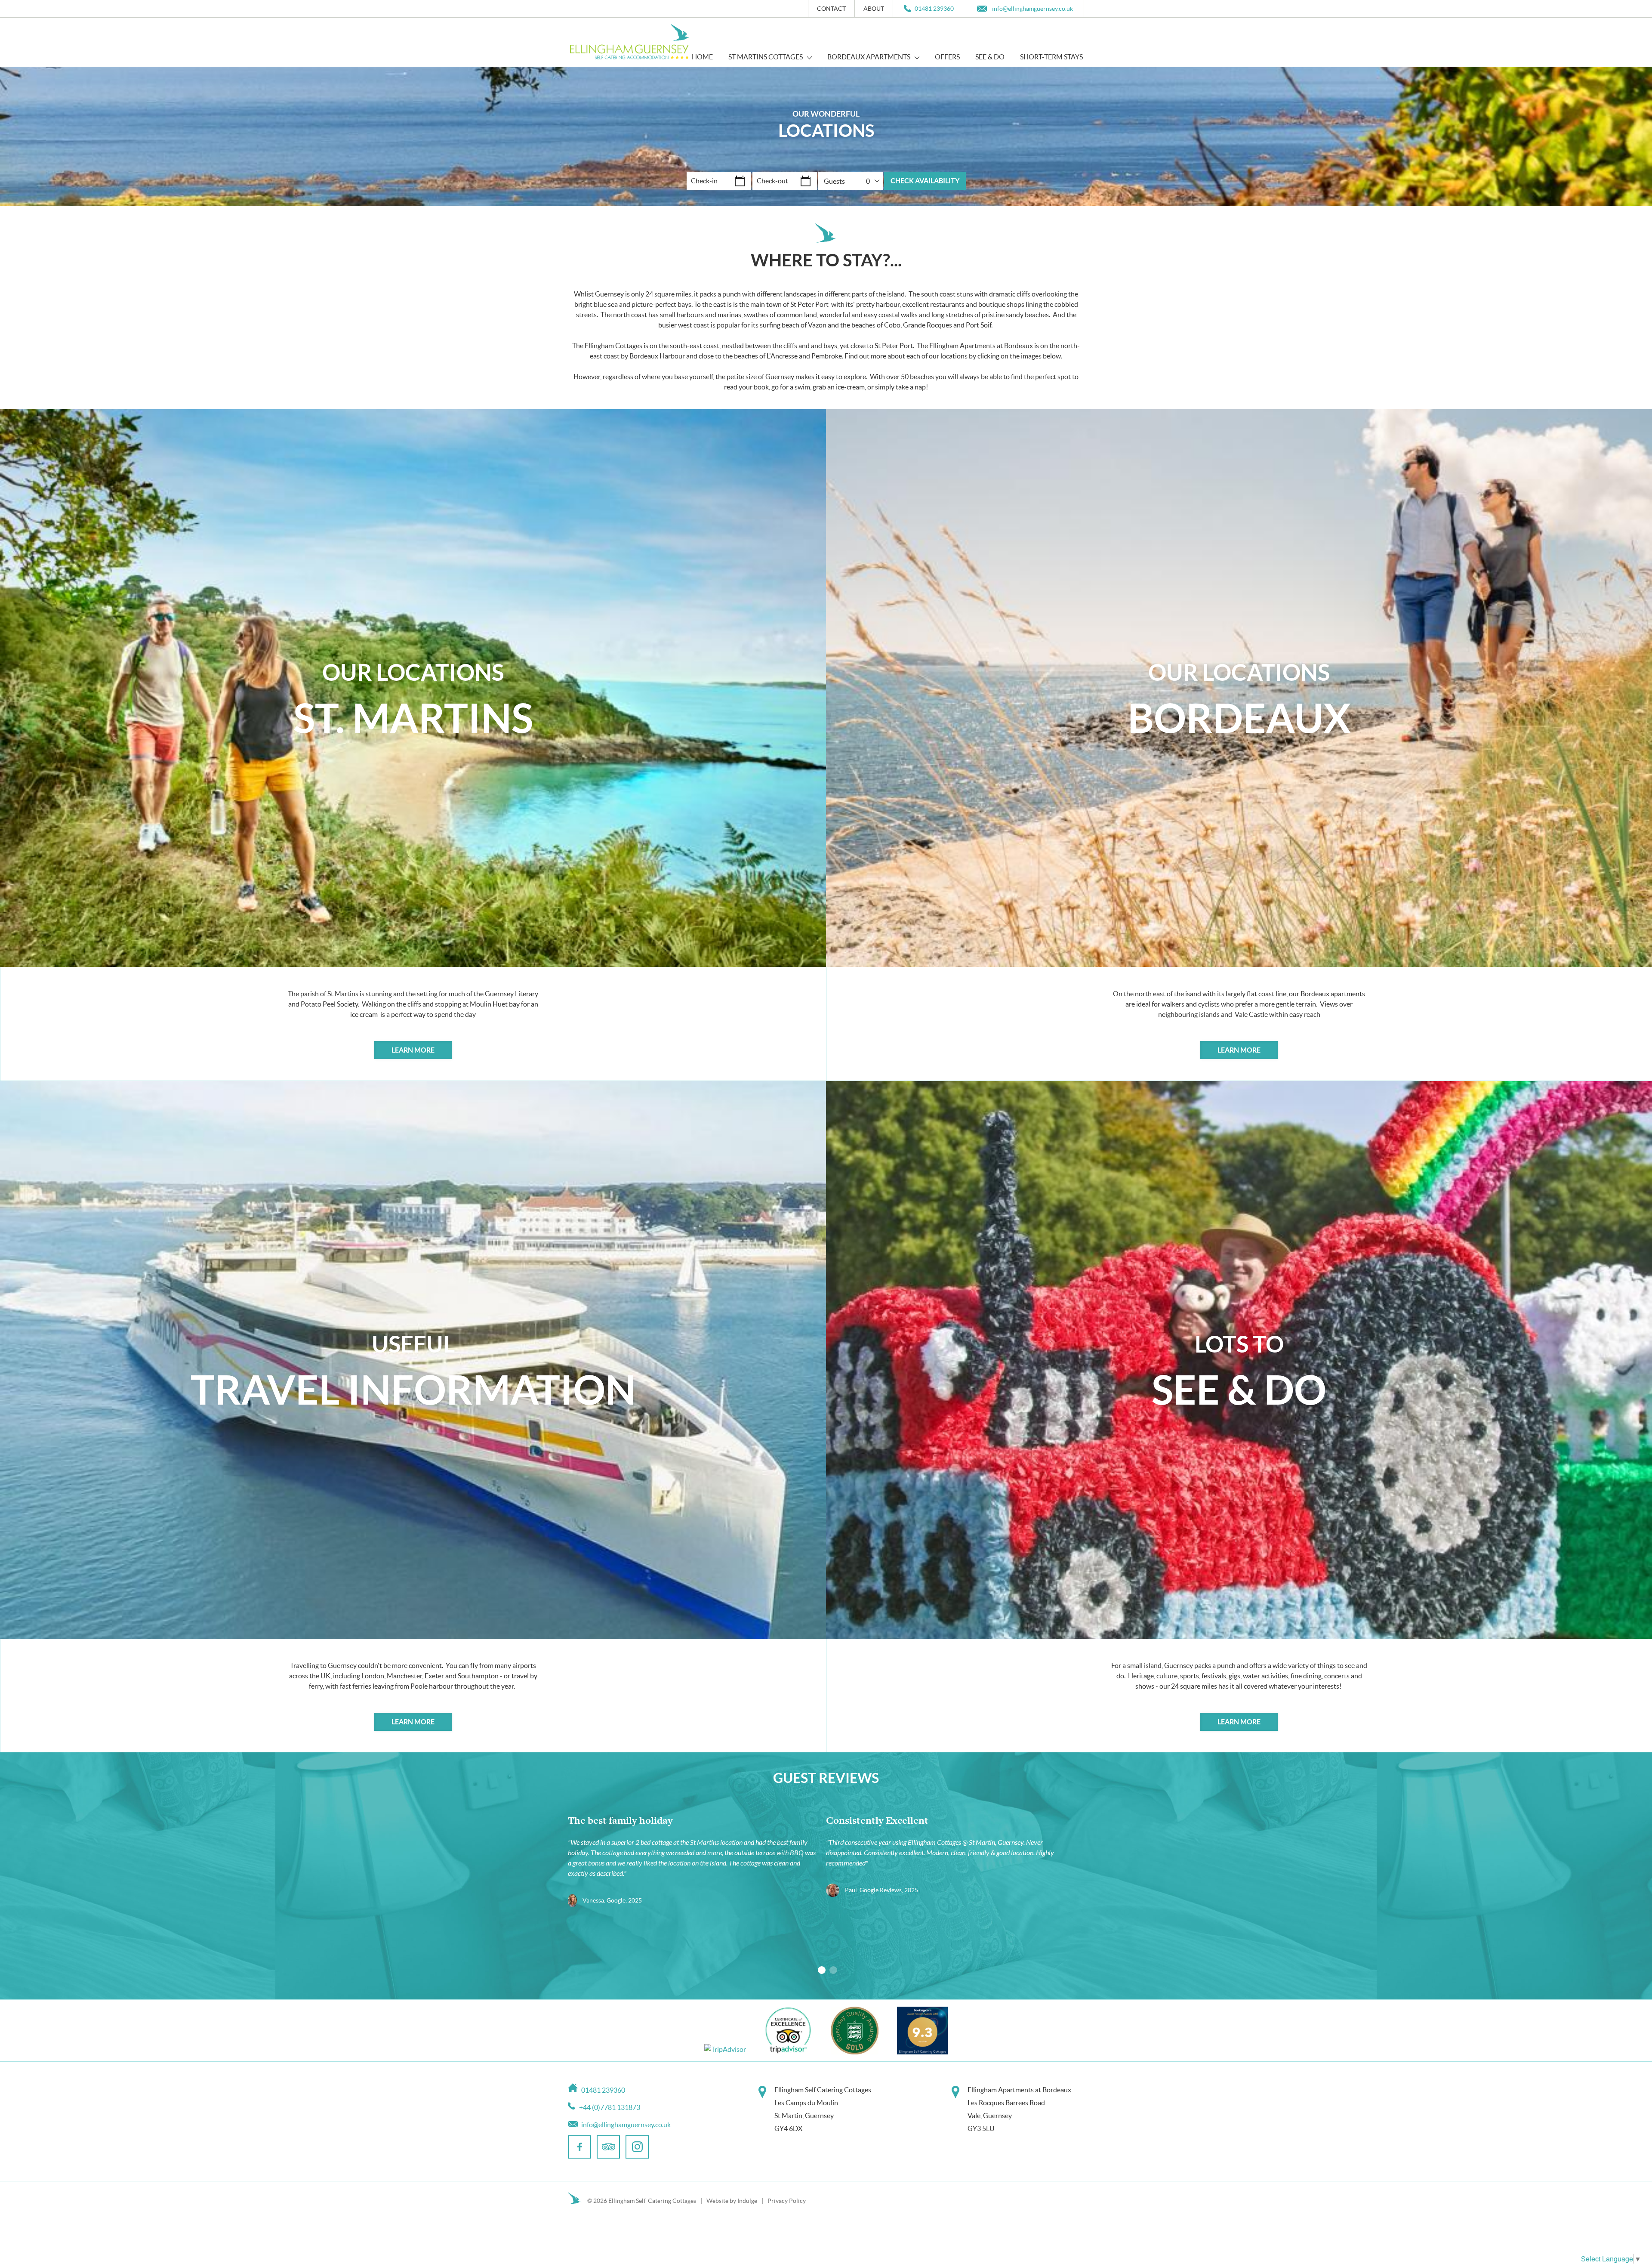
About (874, 9)
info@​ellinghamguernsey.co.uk (1032, 9)
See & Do (990, 57)
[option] (697, 1862)
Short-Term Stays (1051, 57)
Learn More (413, 1050)
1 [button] (822, 1970)
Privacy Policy (787, 2201)
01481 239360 (934, 9)
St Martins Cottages (766, 57)
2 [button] (833, 1970)
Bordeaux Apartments (869, 57)
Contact (831, 9)
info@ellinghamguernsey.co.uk (626, 2125)
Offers (947, 57)
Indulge (747, 2201)
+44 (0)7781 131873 (610, 2107)
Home (702, 57)
